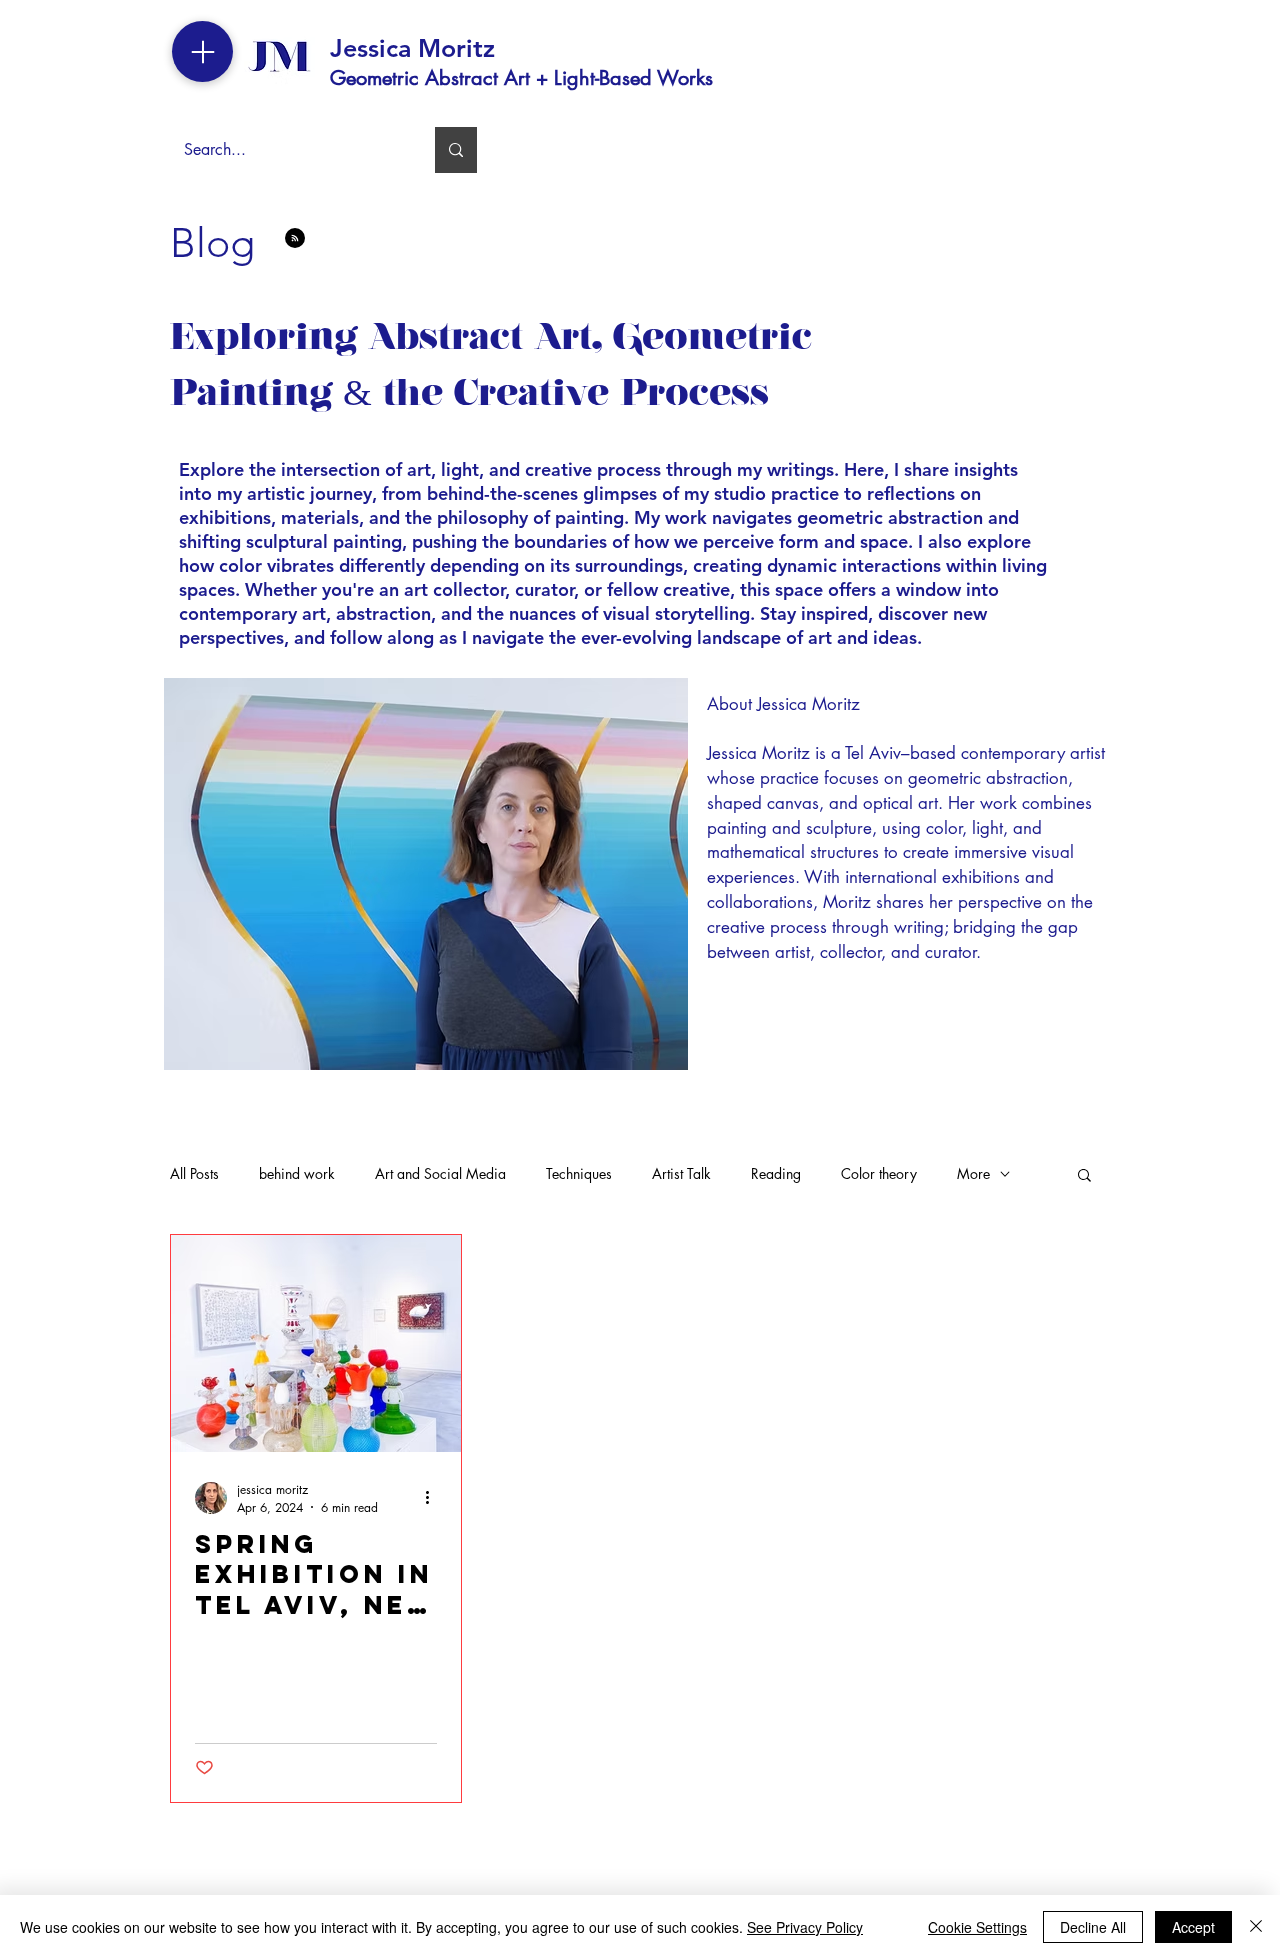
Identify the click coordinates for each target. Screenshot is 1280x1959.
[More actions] (434, 1498)
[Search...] (456, 150)
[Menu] (202, 51)
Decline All (1093, 1927)
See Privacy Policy (805, 1927)
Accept (1193, 1927)
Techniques (579, 1173)
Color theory (879, 1173)
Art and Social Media (440, 1173)
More (973, 1173)
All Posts (194, 1173)
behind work (297, 1173)
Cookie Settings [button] (977, 1927)
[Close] (1256, 1927)
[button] (1084, 1176)
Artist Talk (681, 1173)
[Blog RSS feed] (295, 239)
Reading (776, 1173)
